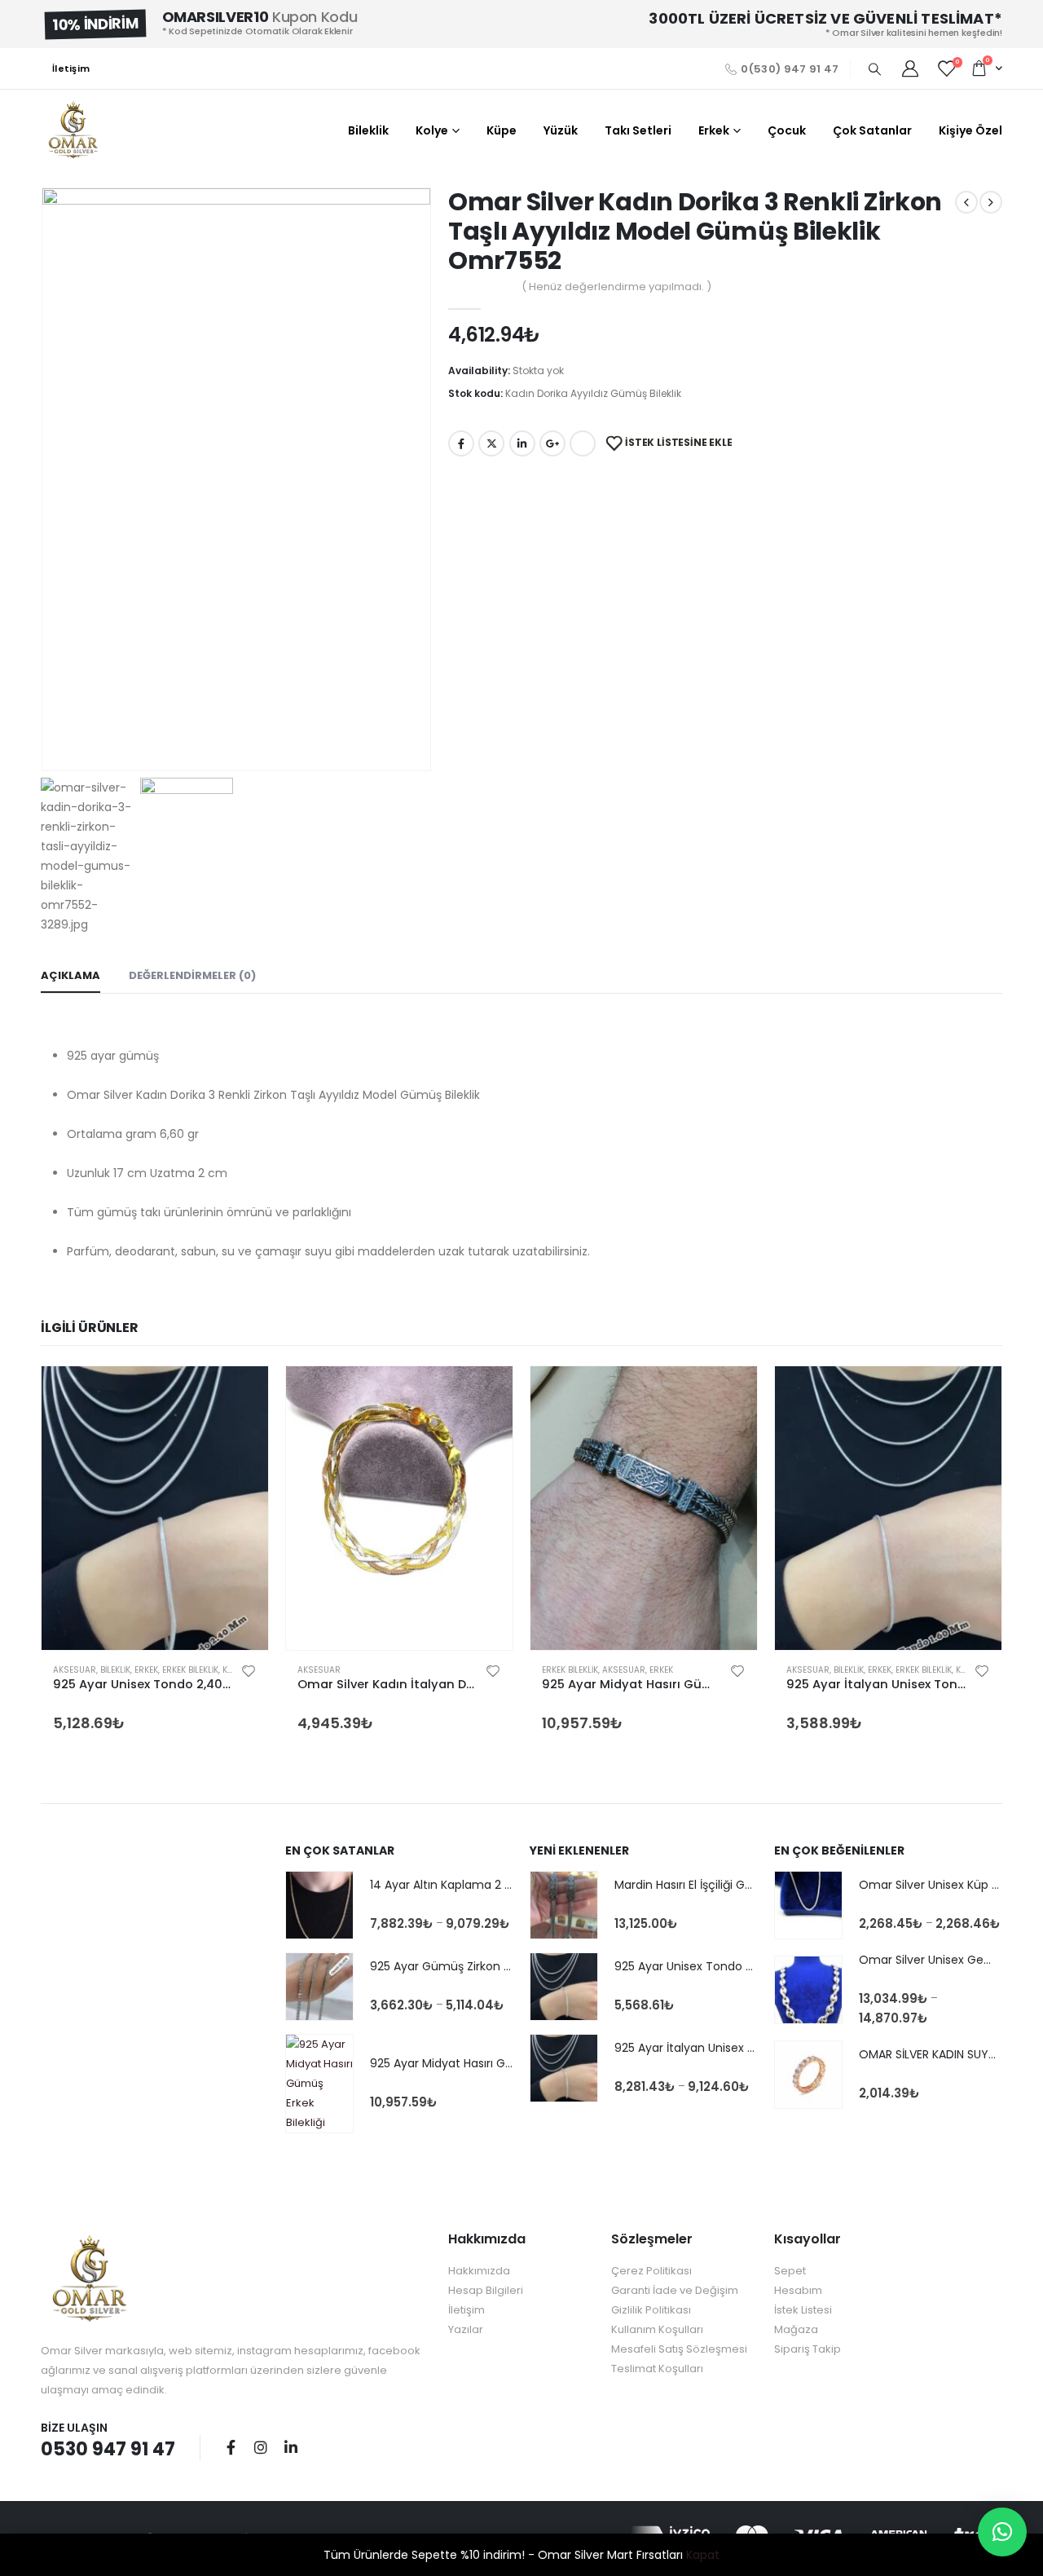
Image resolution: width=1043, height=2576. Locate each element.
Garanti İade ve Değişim (675, 2290)
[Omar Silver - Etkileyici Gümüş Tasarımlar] (73, 130)
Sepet (790, 2271)
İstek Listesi (803, 2310)
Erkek (714, 130)
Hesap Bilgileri (486, 2290)
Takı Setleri (638, 130)
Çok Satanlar (872, 130)
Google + (552, 443)
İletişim (71, 68)
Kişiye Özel (970, 130)
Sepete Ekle (241, 1393)
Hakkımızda (479, 2271)
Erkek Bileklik (190, 1670)
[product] (155, 1508)
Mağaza (796, 2329)
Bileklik (368, 130)
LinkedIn (522, 443)
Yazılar (466, 2329)
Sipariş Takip (808, 2349)
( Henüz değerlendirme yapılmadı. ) (616, 287)
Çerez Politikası (651, 2271)
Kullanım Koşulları (657, 2329)
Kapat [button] (703, 2555)
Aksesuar (75, 1670)
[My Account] (910, 68)
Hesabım (798, 2290)
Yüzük (561, 130)
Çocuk (787, 130)
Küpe (502, 130)
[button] (1002, 2532)
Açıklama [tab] (70, 975)
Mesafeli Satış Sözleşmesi (679, 2349)
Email (583, 443)
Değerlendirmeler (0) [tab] (192, 975)
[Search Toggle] (874, 69)
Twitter (491, 443)
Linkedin (291, 2447)
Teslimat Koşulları (657, 2369)
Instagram (261, 2447)
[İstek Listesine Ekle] (249, 1670)
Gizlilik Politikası (651, 2310)
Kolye (432, 130)
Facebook (461, 443)
